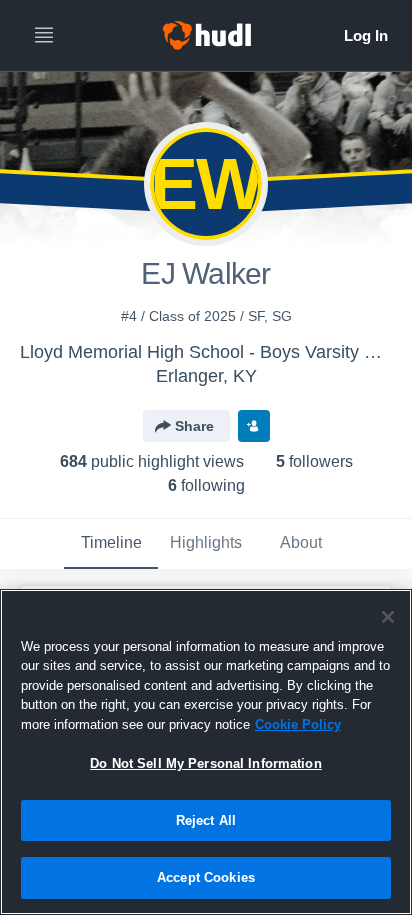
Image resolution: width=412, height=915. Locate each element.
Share (194, 426)
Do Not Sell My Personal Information (206, 763)
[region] (206, 752)
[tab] (111, 544)
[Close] (388, 617)
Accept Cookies (206, 877)
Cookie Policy (298, 724)
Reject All (206, 820)
